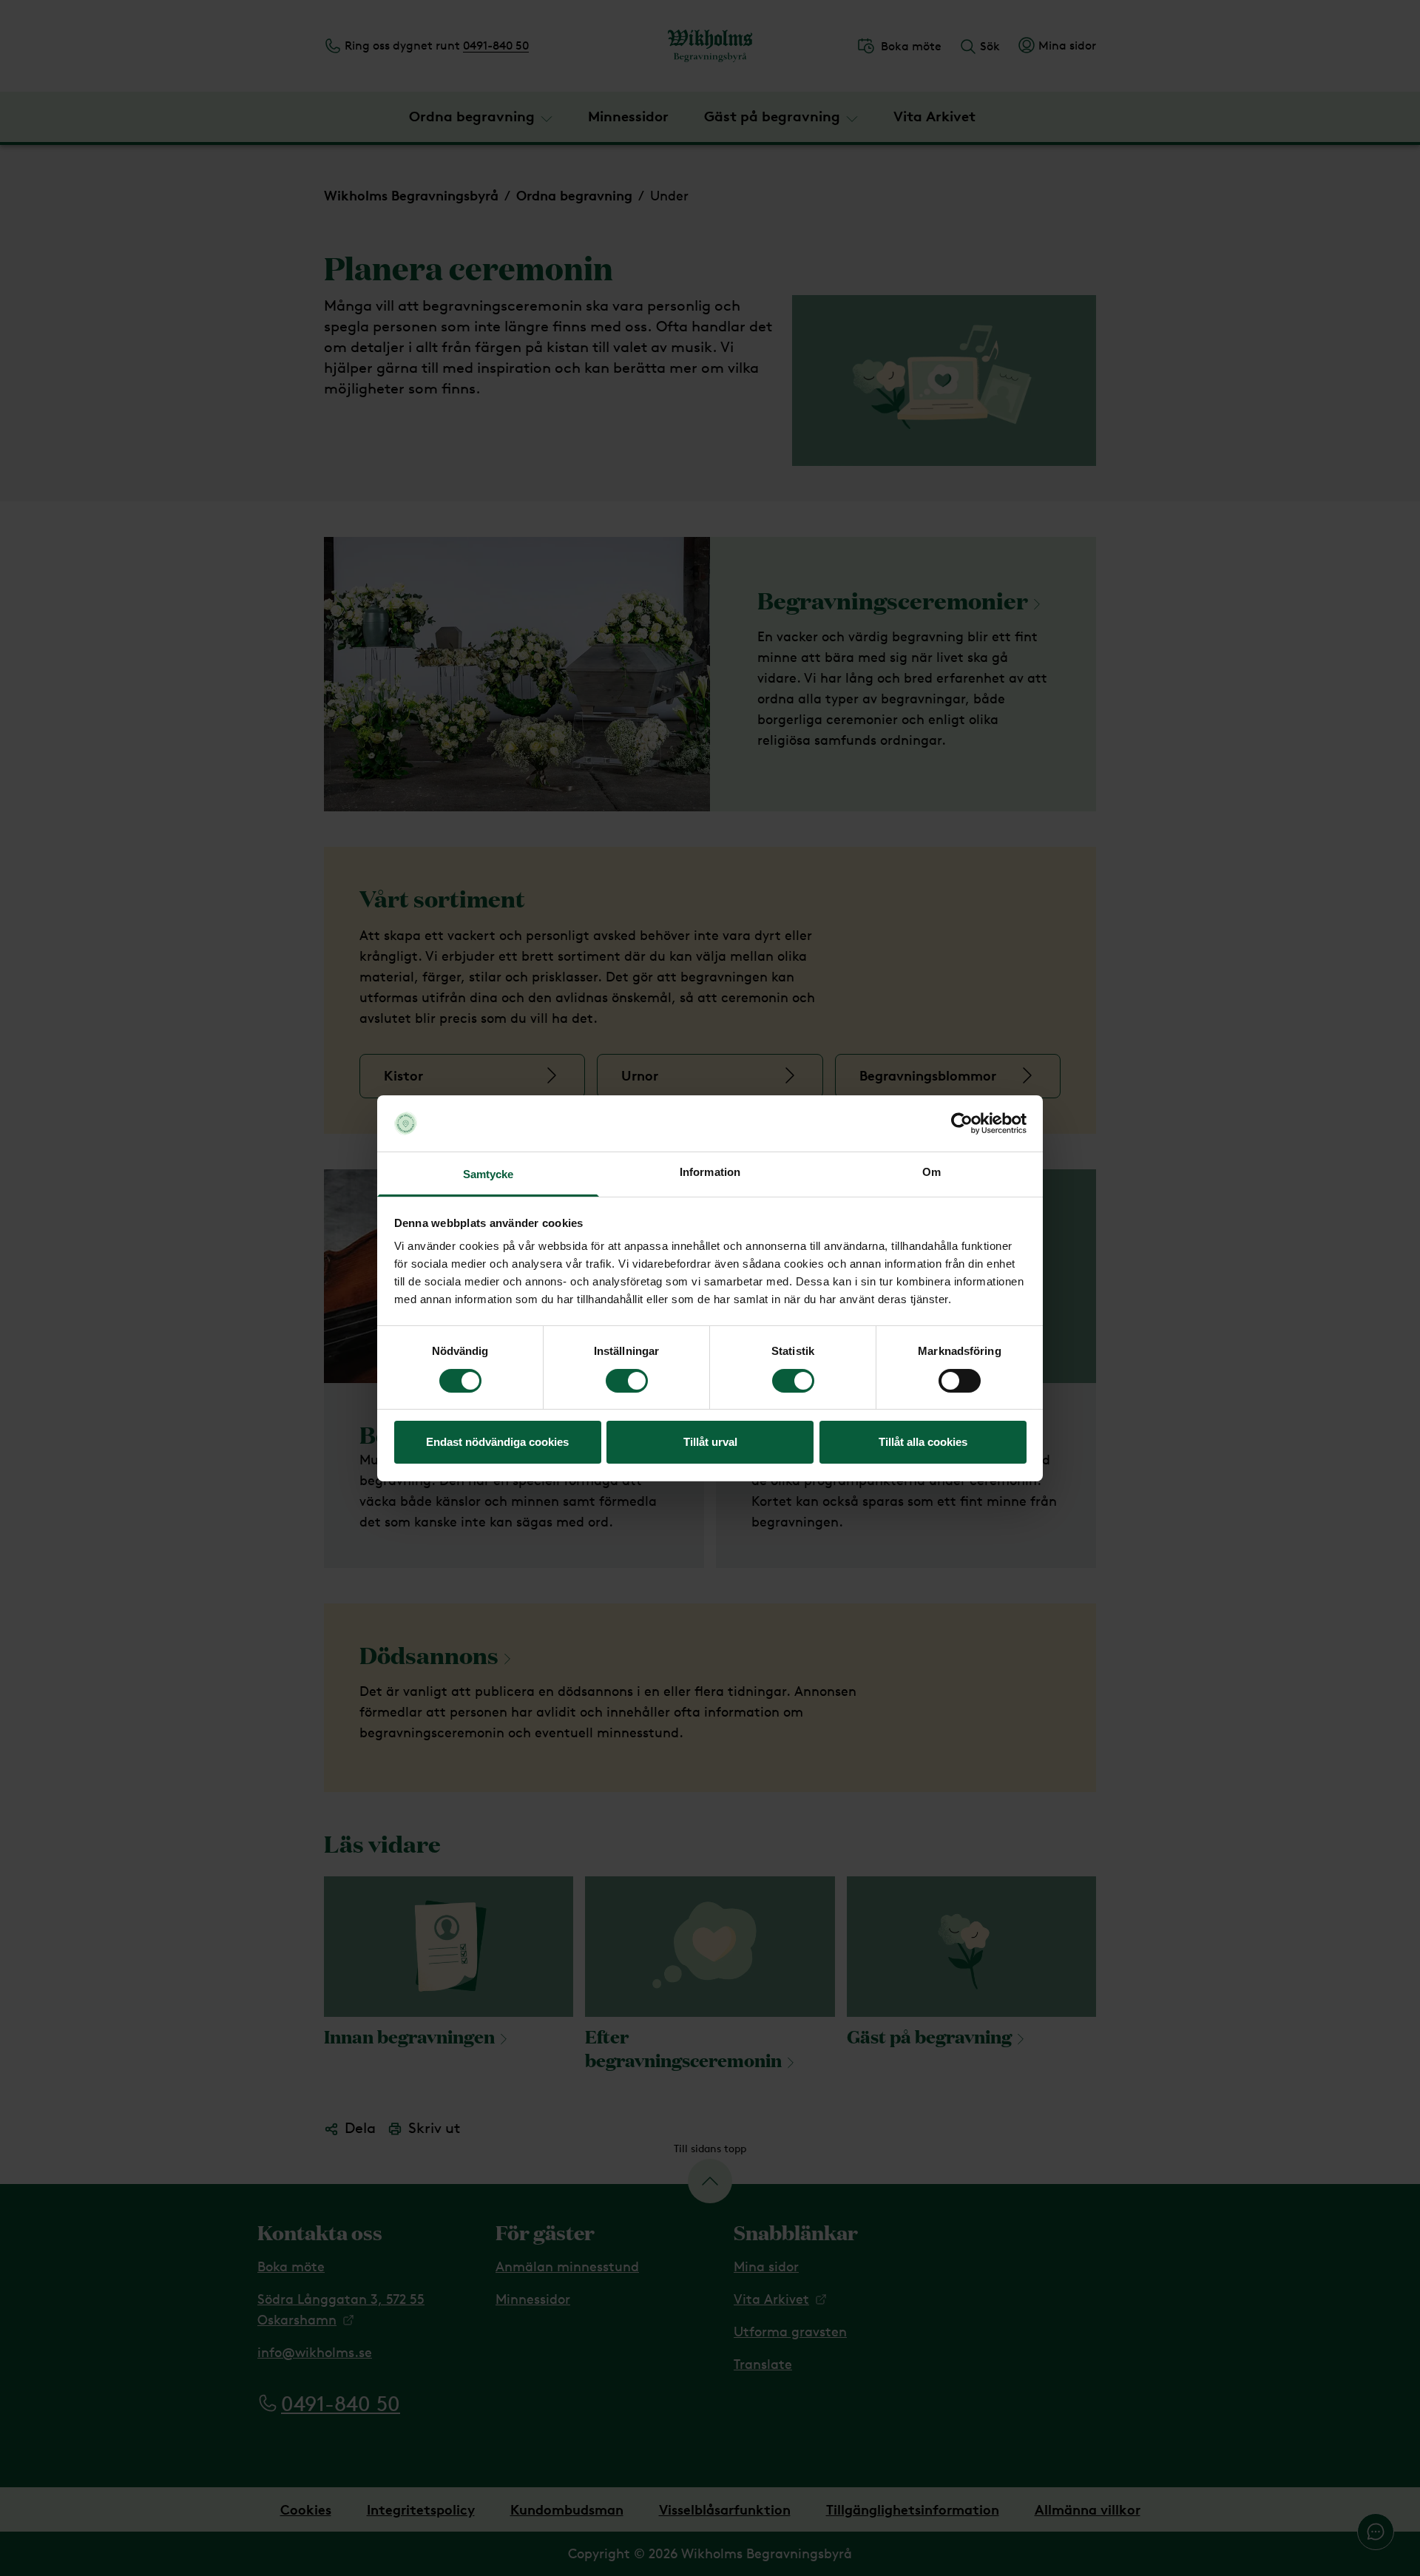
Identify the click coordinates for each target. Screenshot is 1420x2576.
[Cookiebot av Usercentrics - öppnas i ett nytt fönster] (962, 1123)
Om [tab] (932, 1172)
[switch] (627, 1381)
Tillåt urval (710, 1442)
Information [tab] (710, 1172)
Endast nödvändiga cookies (497, 1442)
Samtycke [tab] (488, 1174)
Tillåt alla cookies (923, 1442)
